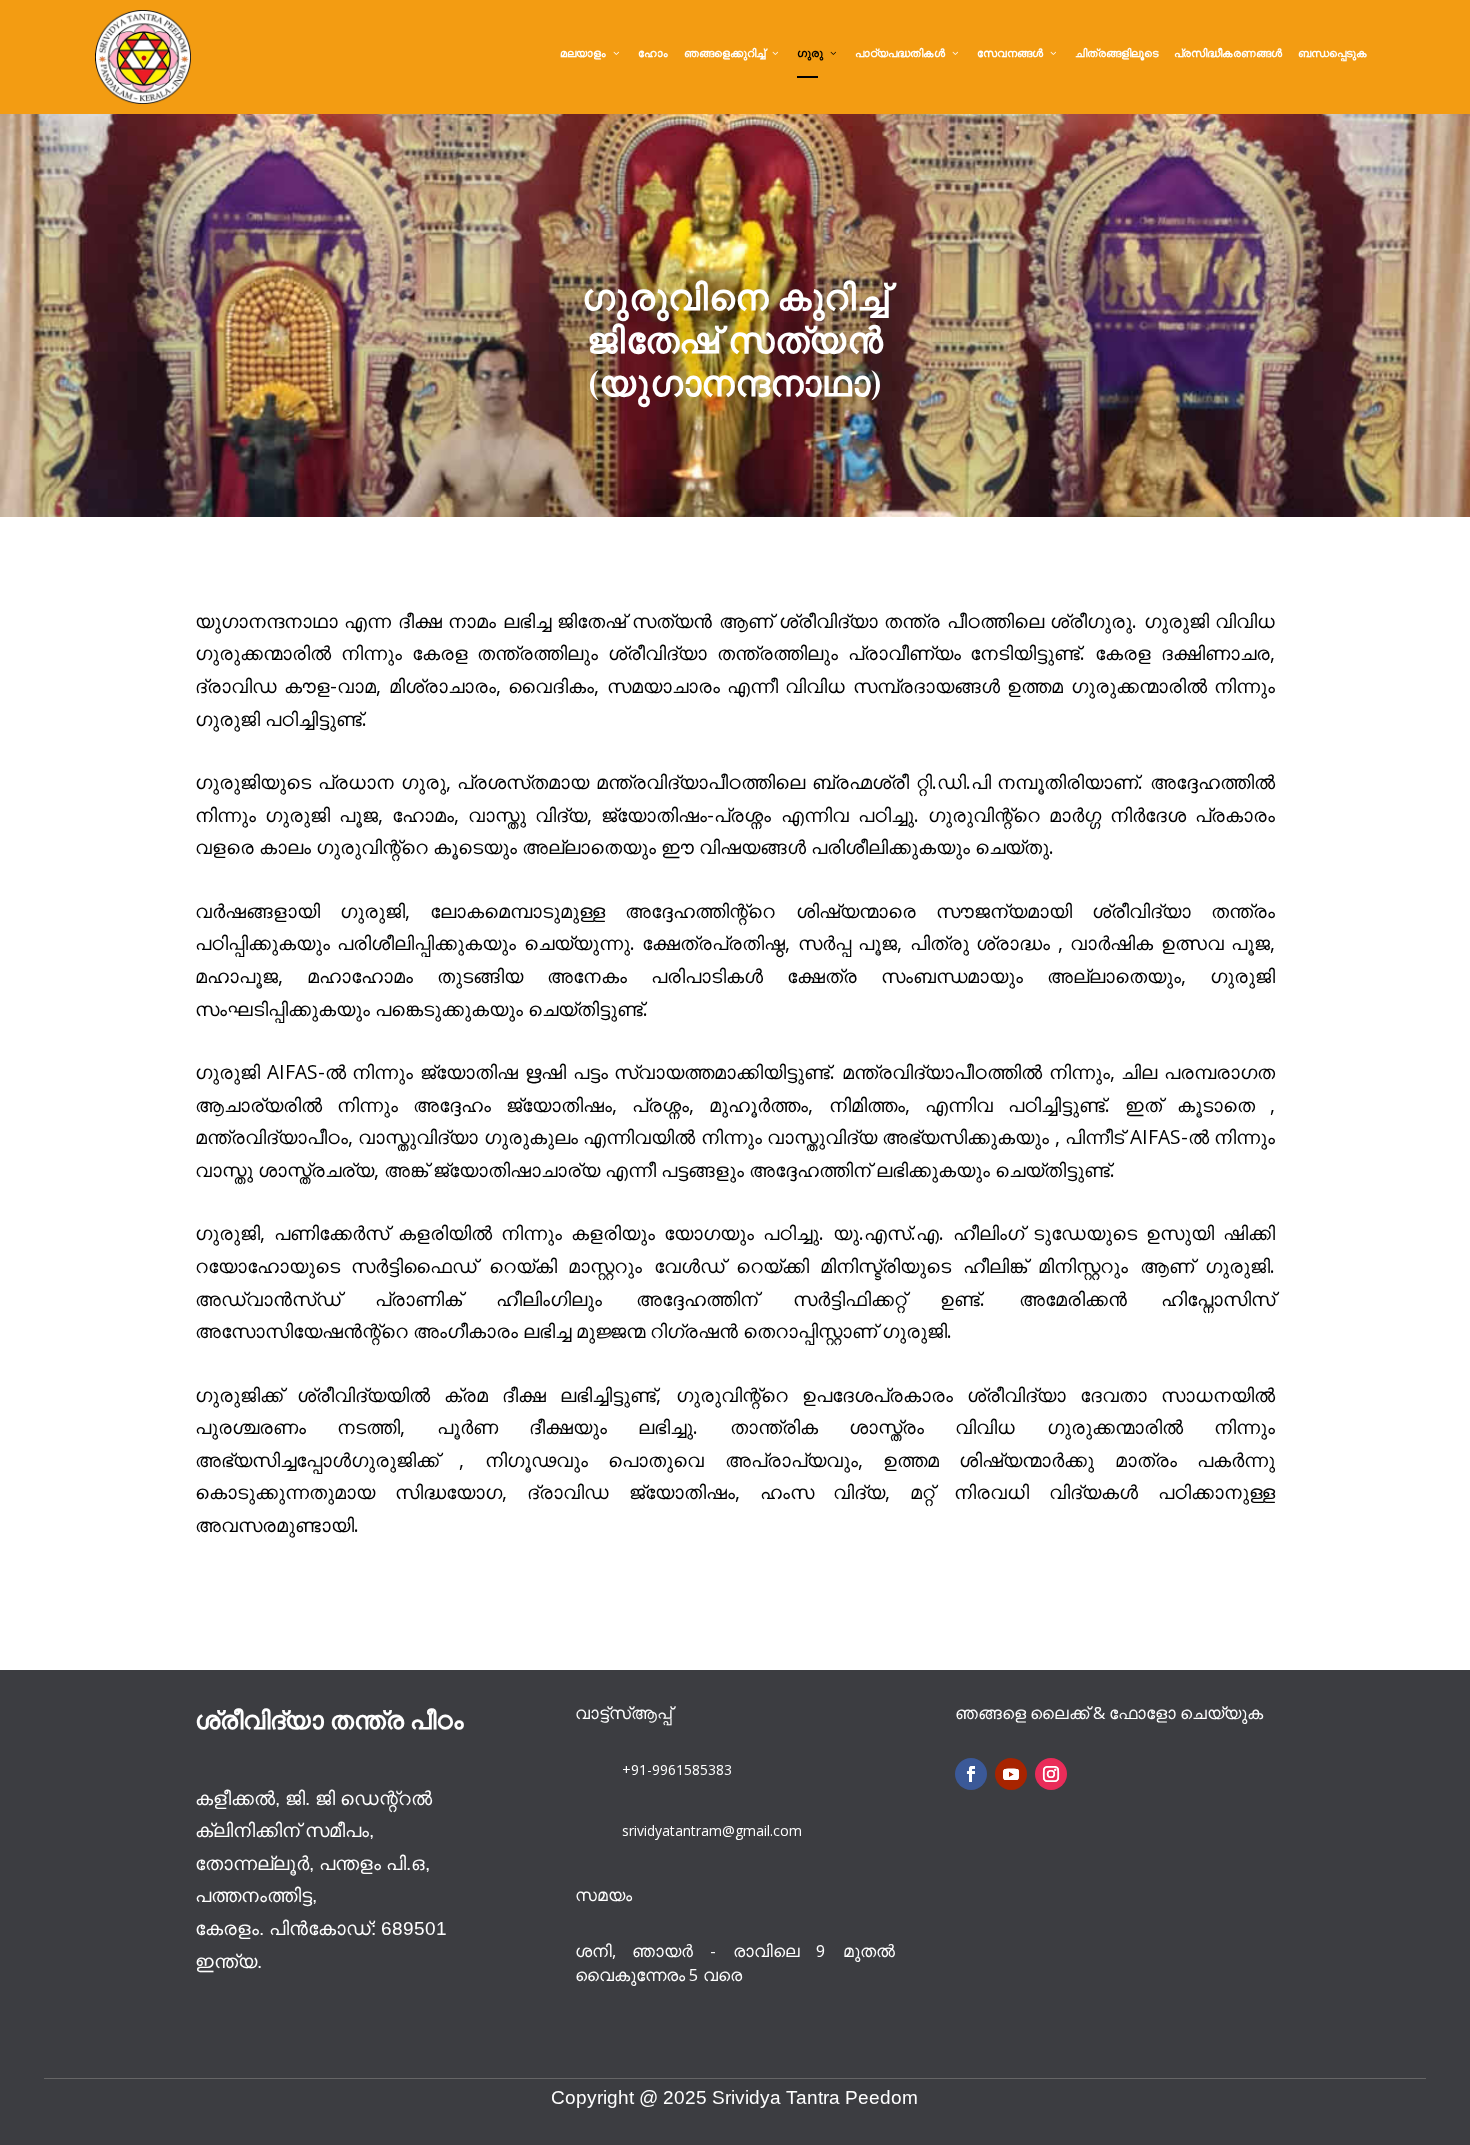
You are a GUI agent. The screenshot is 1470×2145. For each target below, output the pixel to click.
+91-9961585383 (677, 1769)
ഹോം (653, 54)
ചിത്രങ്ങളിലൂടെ (1116, 54)
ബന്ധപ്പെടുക (1332, 54)
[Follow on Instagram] (1051, 1774)
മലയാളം (583, 54)
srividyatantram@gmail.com (712, 1830)
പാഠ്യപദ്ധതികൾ (900, 54)
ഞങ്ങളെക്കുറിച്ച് (724, 54)
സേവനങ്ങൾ (1010, 54)
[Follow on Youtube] (1011, 1774)
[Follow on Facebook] (971, 1774)
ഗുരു (810, 54)
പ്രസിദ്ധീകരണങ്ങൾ (1228, 54)
